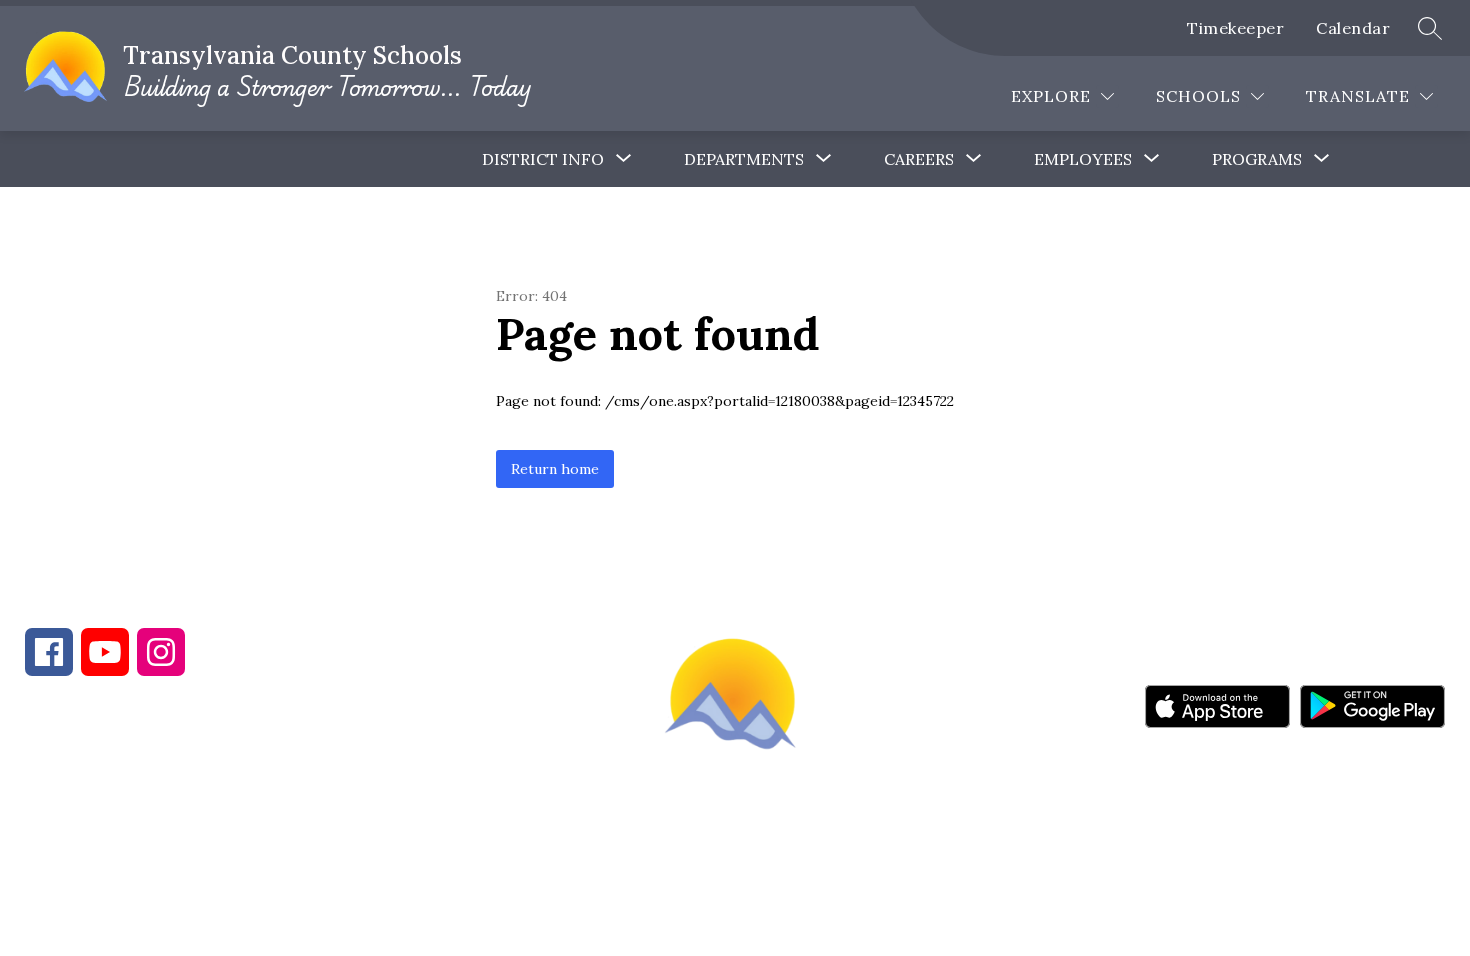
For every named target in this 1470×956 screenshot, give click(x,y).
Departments (744, 159)
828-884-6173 (200, 796)
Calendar (1353, 28)
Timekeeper (1235, 28)
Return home (555, 469)
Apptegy (777, 895)
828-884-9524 (378, 796)
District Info (543, 159)
